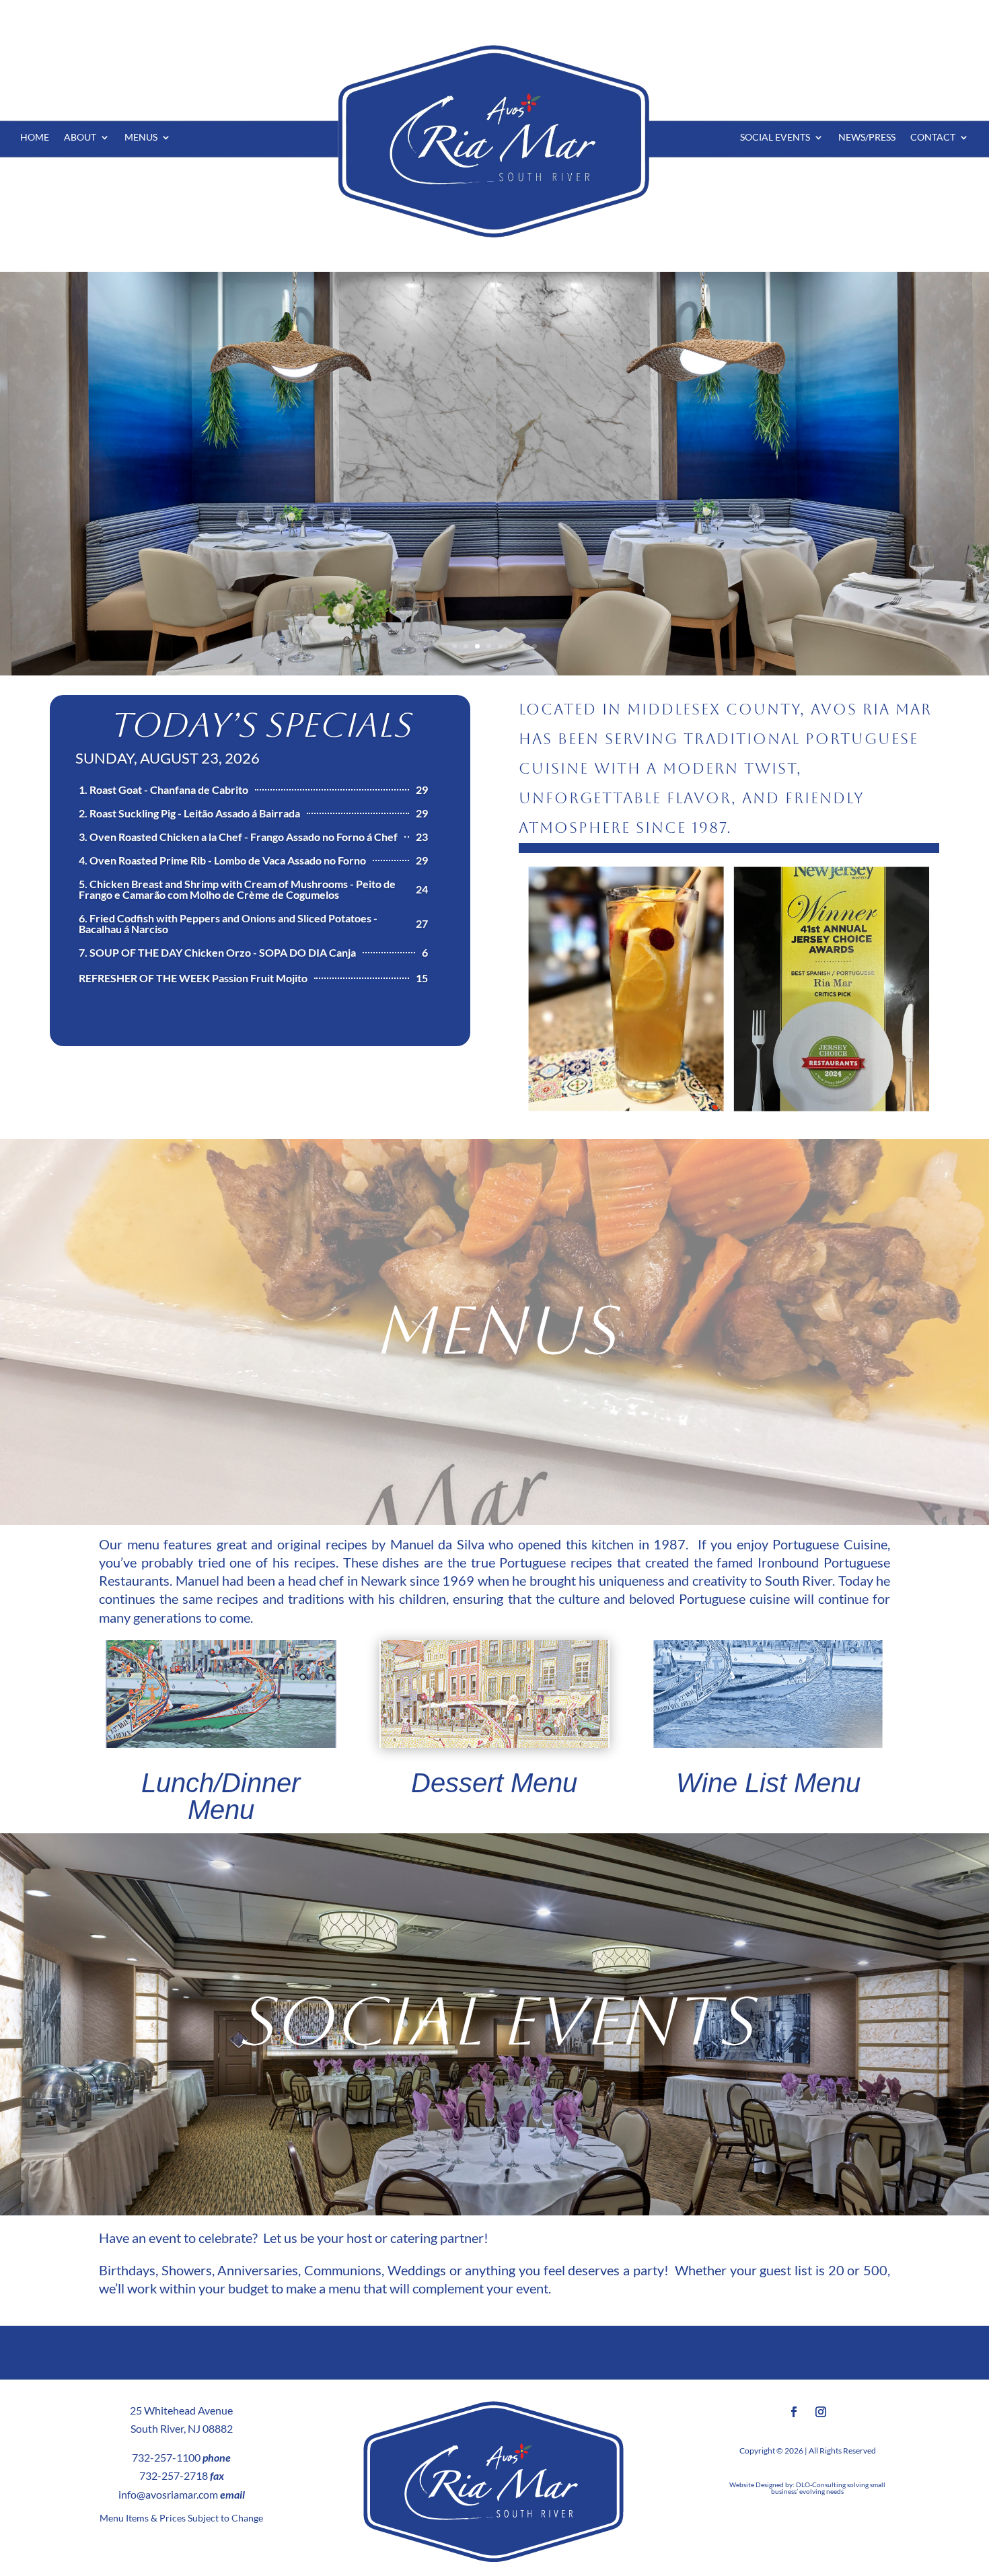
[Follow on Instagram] (821, 2412)
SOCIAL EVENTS (775, 138)
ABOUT (80, 138)
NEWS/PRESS (867, 138)
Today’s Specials (260, 725)
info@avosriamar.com (168, 2494)
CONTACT (933, 138)
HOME (35, 138)
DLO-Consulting (821, 2485)
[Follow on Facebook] (794, 2412)
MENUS (141, 138)
